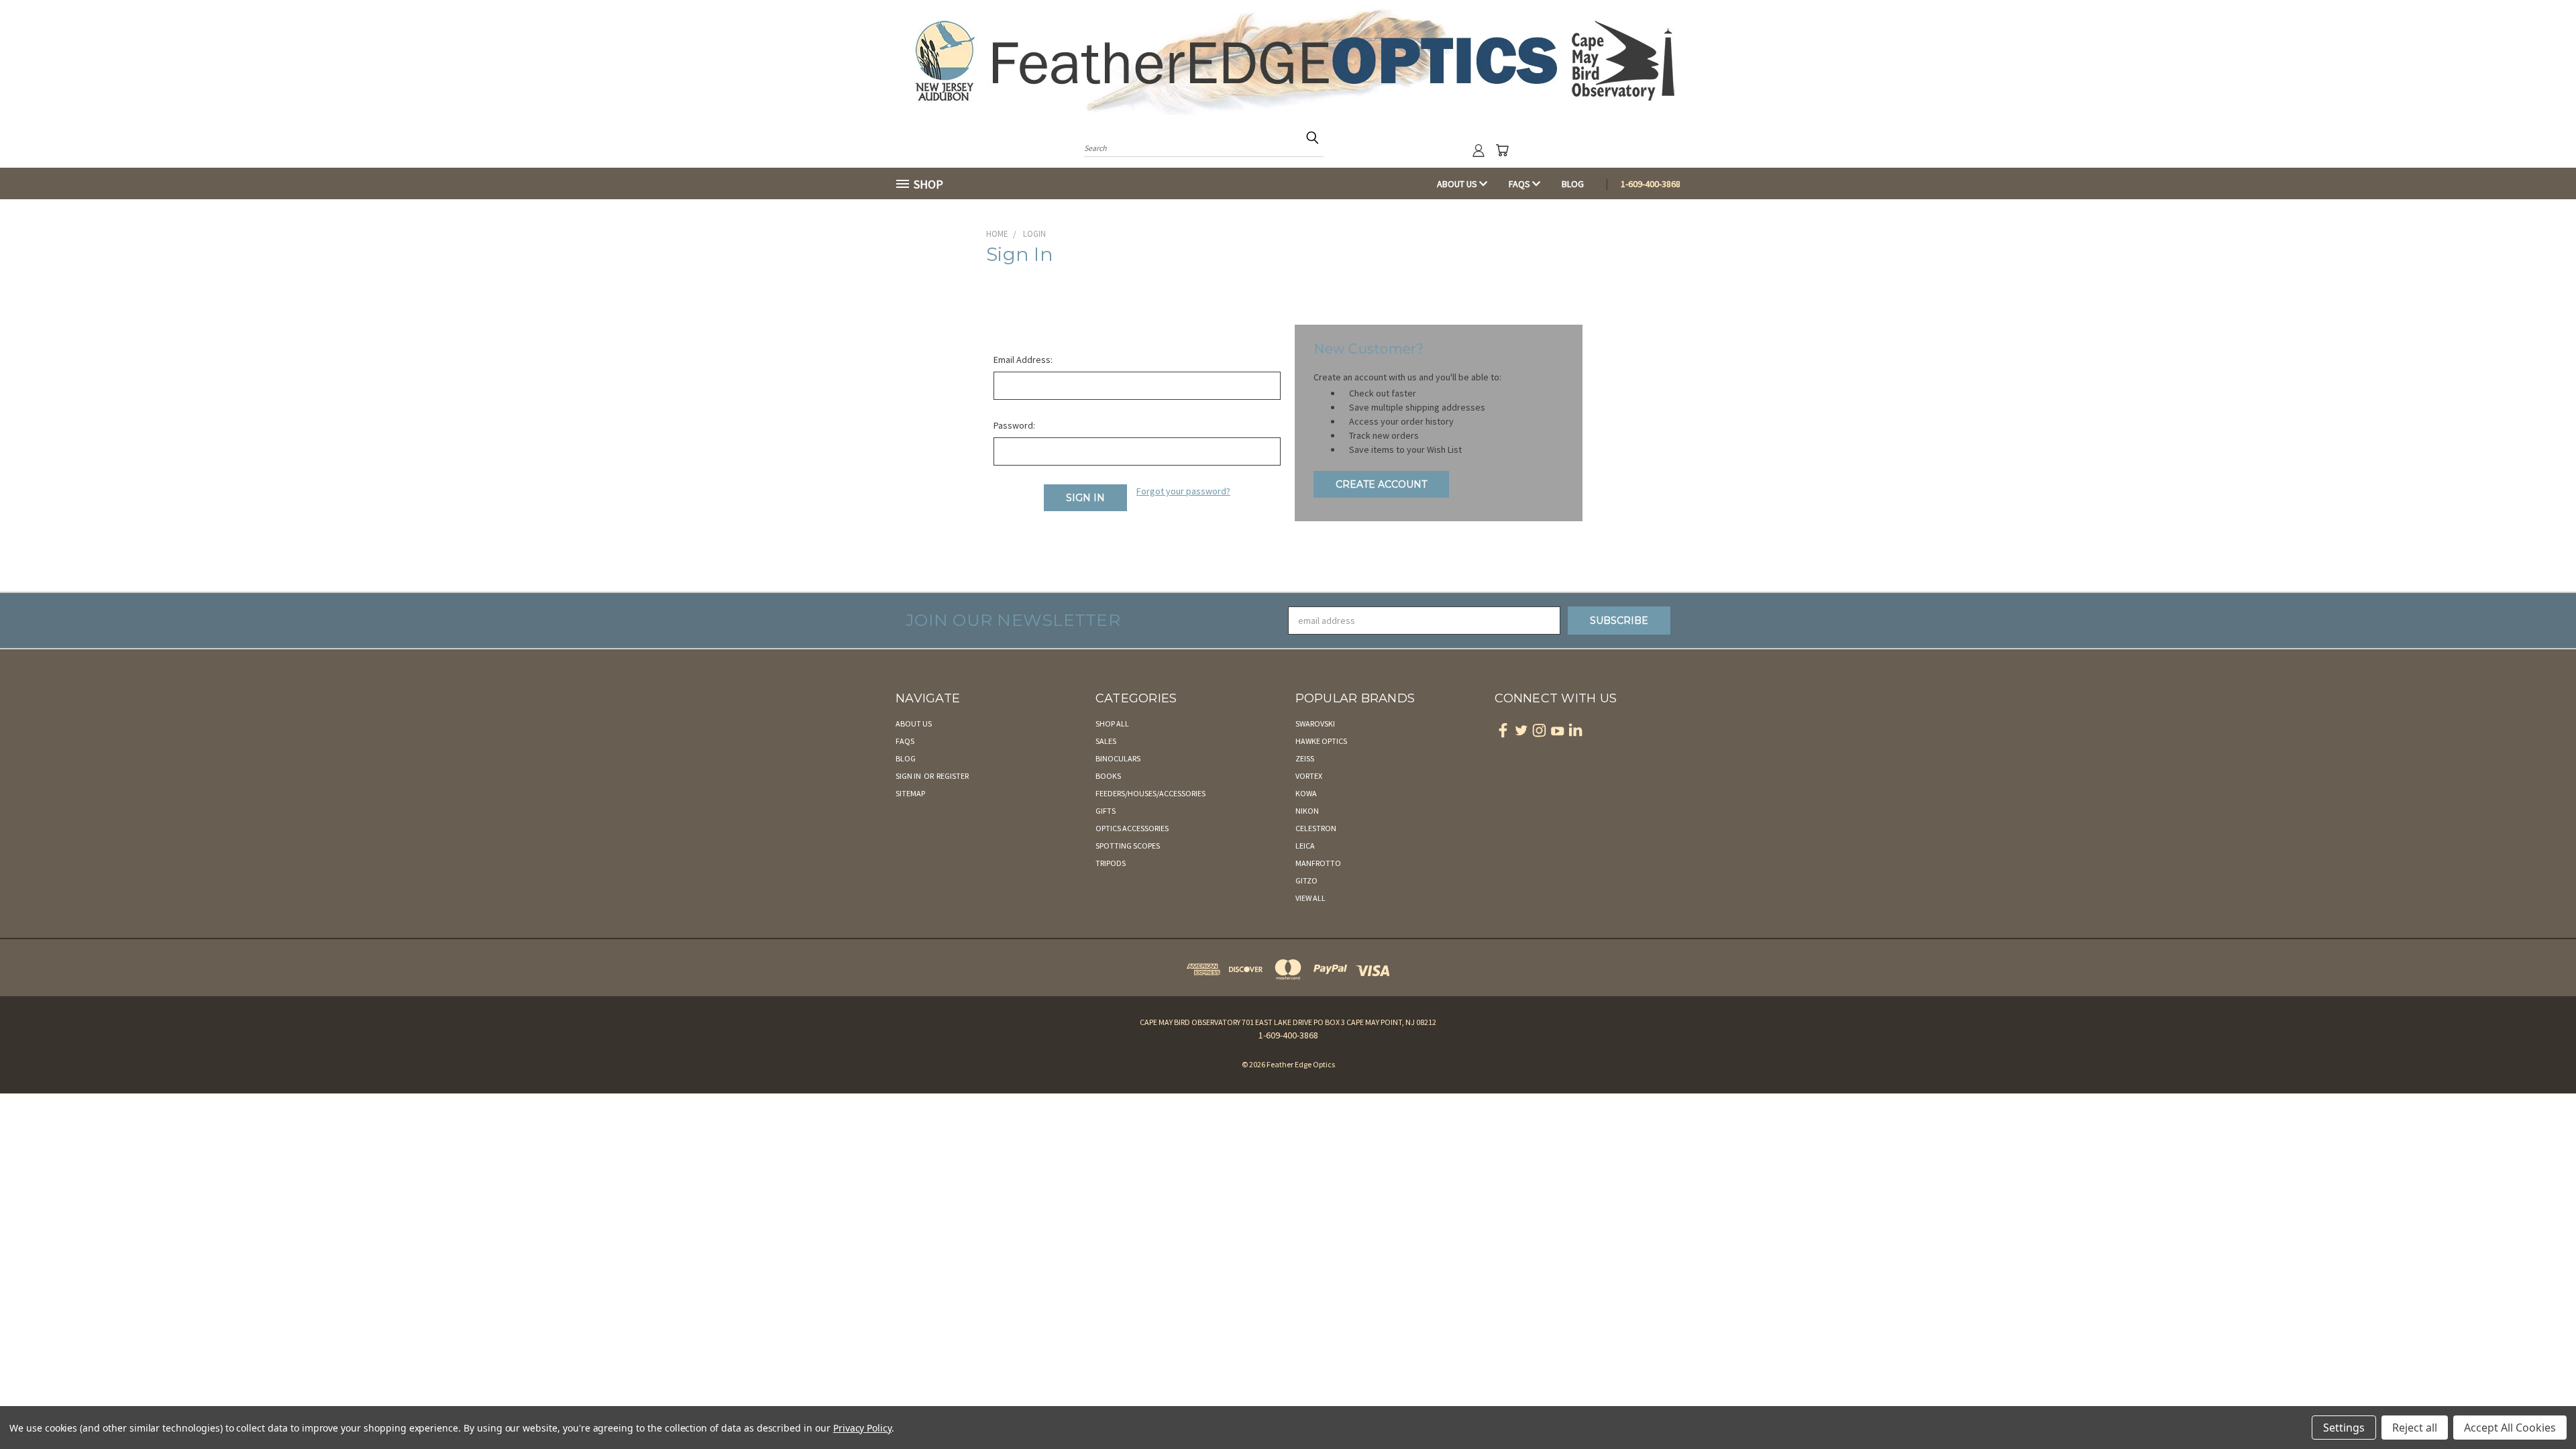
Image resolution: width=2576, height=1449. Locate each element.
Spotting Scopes (1128, 846)
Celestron (1316, 828)
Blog (1573, 184)
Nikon (1307, 811)
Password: (1014, 425)
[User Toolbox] (1479, 150)
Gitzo (1306, 880)
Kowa (1306, 793)
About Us (1458, 184)
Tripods (1111, 863)
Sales (1106, 741)
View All (1310, 898)
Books (1108, 776)
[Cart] (1502, 150)
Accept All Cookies (2510, 1428)
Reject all (2415, 1428)
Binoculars (1118, 758)
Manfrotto (1318, 863)
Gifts (1106, 811)
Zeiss (1305, 758)
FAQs (1520, 184)
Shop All (1112, 723)
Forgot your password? (1183, 491)
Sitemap (910, 793)
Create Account (1381, 484)
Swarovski (1315, 723)
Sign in (909, 776)
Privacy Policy (862, 1428)
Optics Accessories (1132, 828)
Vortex (1309, 776)
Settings (2344, 1428)
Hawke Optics (1321, 741)
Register (953, 776)
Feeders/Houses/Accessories (1150, 793)
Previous (2541, 1407)
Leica (1305, 846)
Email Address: (1023, 360)
